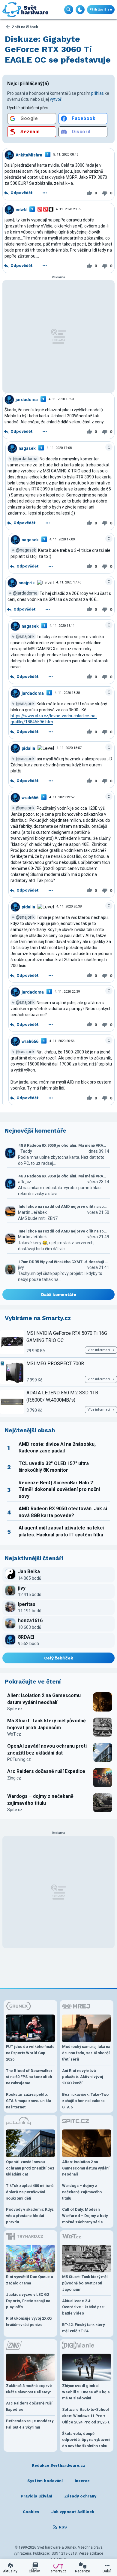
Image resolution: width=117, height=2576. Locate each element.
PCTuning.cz (19, 1759)
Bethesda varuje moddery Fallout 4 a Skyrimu (30, 2424)
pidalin (28, 748)
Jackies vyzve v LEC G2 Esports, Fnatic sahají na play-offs (28, 2301)
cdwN (21, 210)
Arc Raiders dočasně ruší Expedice (46, 1771)
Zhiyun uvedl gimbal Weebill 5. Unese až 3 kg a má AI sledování (86, 2392)
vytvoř (56, 99)
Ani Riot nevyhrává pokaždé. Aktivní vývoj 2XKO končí (83, 2077)
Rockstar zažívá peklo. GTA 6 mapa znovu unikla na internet (28, 2101)
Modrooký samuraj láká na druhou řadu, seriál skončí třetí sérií (86, 2053)
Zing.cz (14, 1778)
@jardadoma (25, 459)
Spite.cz (15, 1709)
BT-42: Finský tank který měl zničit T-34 (83, 2328)
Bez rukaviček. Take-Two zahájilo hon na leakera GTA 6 (85, 2101)
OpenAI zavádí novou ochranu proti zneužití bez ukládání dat (47, 1749)
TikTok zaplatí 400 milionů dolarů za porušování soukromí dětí (30, 2192)
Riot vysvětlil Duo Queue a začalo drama (29, 2280)
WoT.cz (14, 1734)
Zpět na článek (25, 27)
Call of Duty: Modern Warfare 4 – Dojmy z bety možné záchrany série (85, 2216)
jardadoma (27, 400)
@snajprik (25, 636)
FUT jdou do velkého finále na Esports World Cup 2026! (30, 2053)
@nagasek (26, 550)
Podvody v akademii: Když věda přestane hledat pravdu (30, 2216)
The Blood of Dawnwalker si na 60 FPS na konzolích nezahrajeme (29, 2077)
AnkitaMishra (29, 155)
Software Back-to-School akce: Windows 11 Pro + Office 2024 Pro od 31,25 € (86, 2416)
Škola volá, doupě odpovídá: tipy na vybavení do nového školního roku (86, 2440)
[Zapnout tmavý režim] (80, 10)
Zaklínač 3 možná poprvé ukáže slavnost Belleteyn (29, 2389)
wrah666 (30, 797)
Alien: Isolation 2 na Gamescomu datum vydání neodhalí (44, 1699)
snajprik (27, 583)
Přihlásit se (101, 9)
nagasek (27, 448)
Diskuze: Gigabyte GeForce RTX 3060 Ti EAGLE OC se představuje (58, 49)
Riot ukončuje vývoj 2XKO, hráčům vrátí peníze (29, 2321)
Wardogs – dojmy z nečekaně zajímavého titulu (40, 1800)
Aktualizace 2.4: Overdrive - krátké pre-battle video (84, 2307)
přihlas (97, 93)
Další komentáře (59, 1294)
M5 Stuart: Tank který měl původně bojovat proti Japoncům (46, 1724)
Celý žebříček (59, 1658)
